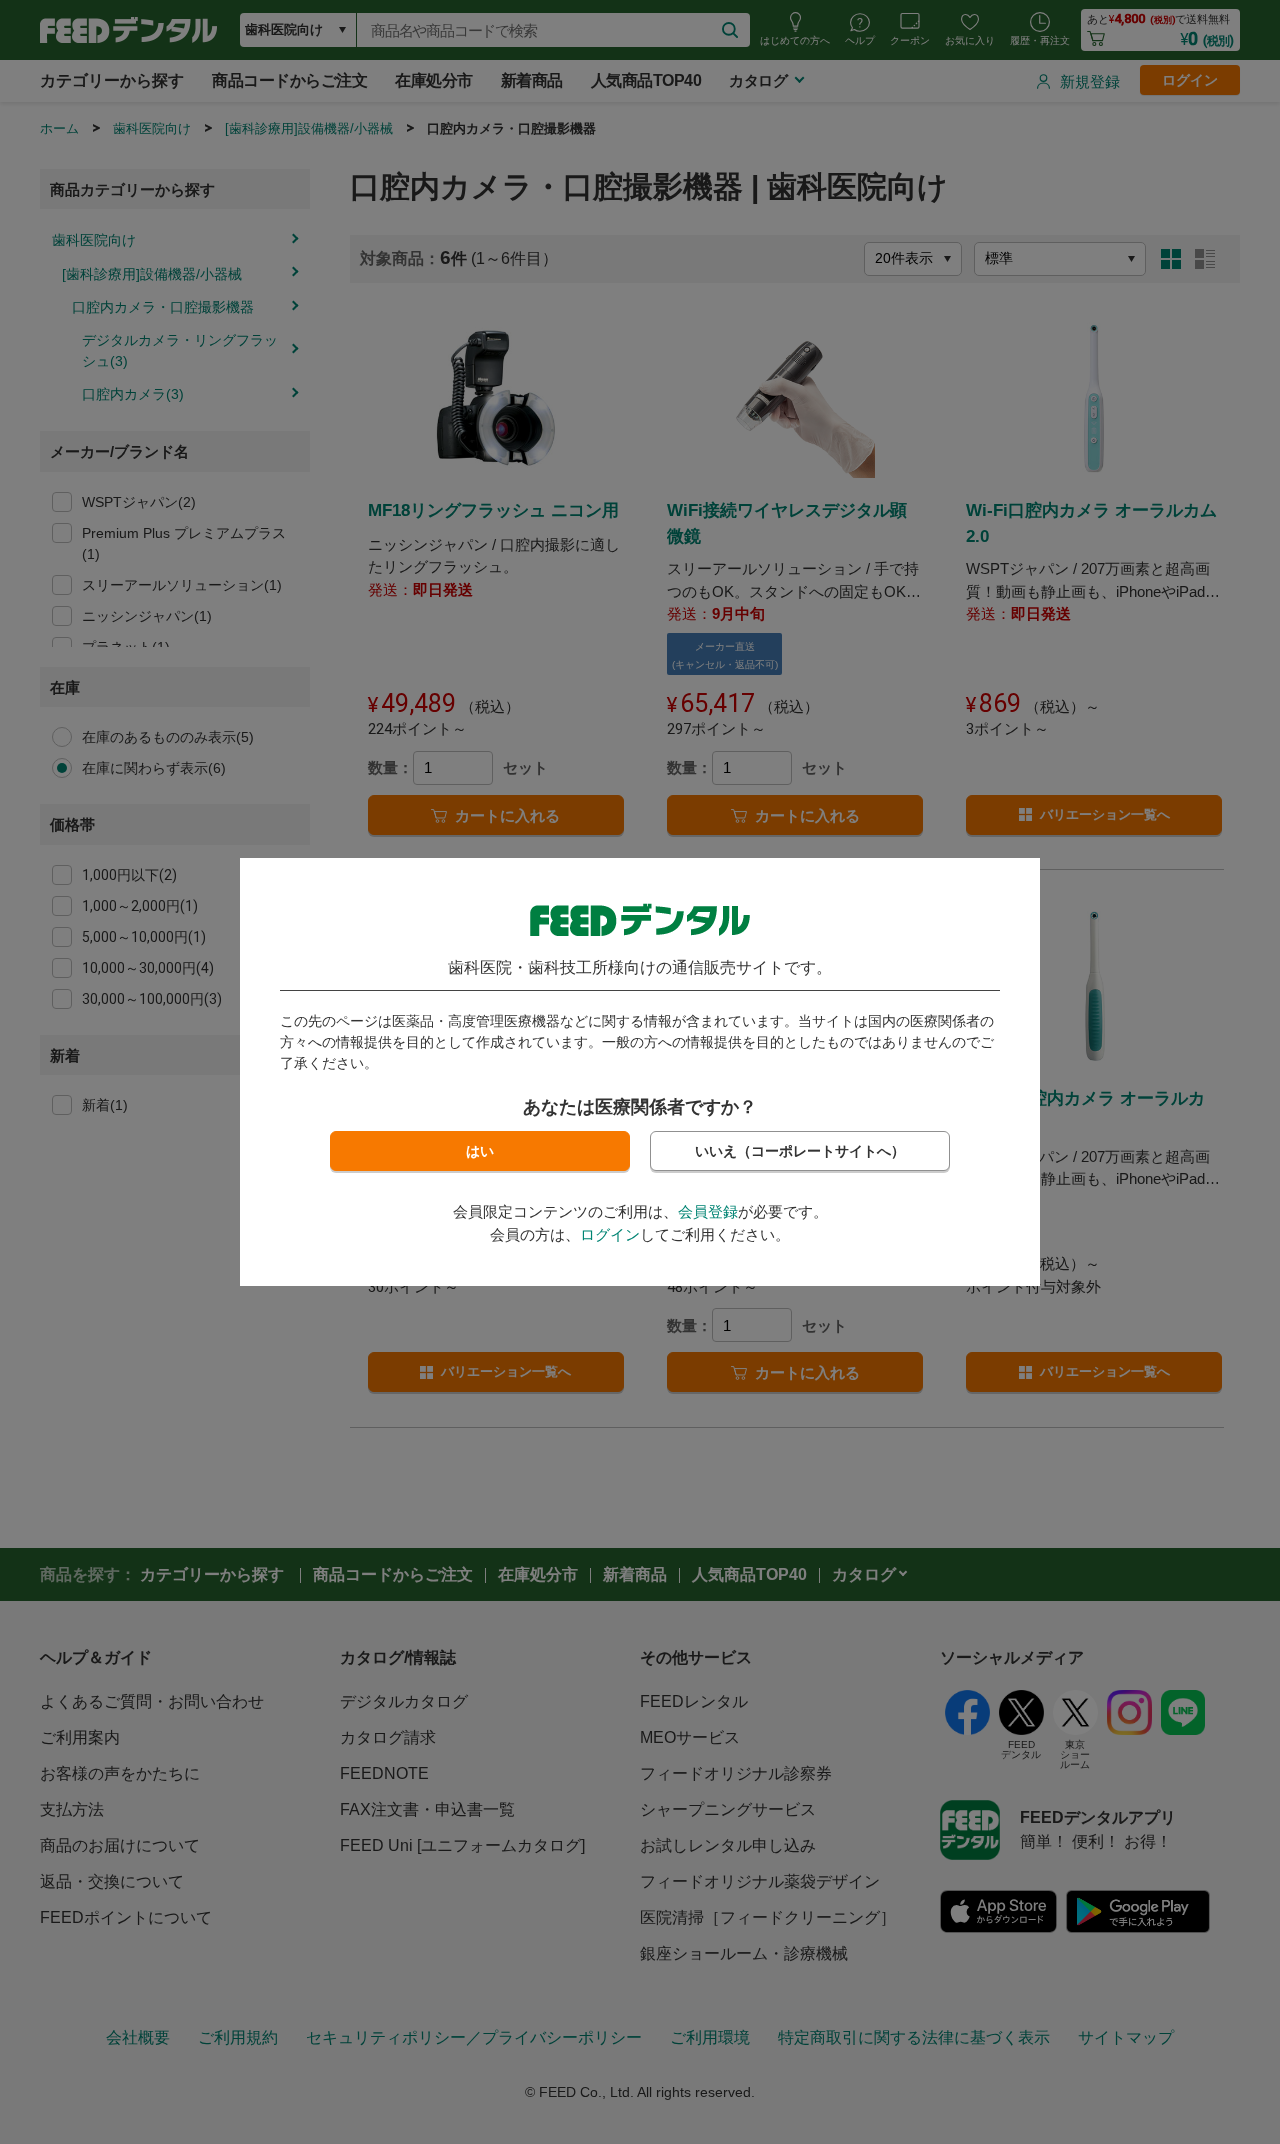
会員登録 (708, 1211)
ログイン (610, 1234)
